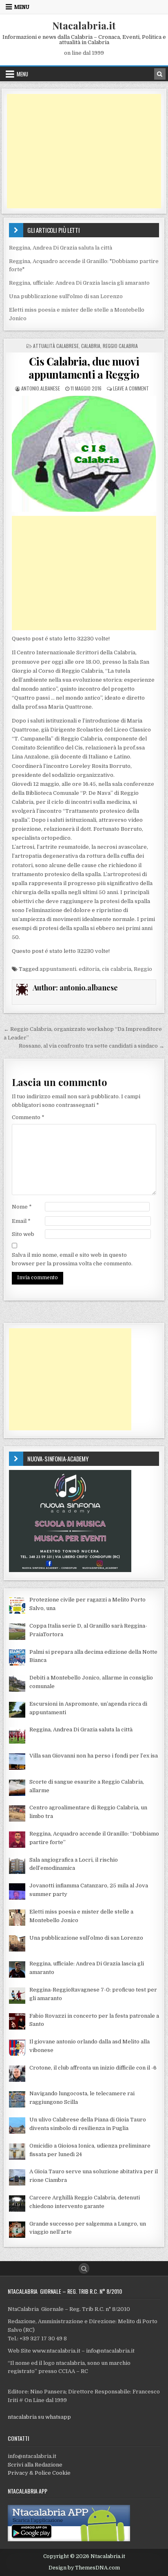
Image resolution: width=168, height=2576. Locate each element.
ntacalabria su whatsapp (39, 2417)
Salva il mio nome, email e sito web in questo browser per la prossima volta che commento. (72, 1259)
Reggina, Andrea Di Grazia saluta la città (61, 248)
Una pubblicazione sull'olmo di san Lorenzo (66, 296)
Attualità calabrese (56, 346)
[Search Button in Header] (160, 74)
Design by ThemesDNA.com (84, 2568)
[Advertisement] (84, 151)
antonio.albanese (41, 388)
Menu (22, 7)
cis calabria (117, 969)
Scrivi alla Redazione (35, 2465)
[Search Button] (84, 2268)
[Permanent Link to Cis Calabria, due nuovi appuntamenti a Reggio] (84, 454)
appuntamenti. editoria (70, 969)
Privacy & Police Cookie (39, 2473)
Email (21, 1221)
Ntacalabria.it (84, 25)
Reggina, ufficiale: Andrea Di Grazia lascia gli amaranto (79, 283)
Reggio (143, 969)
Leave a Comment (131, 388)
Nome (22, 1207)
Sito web (23, 1234)
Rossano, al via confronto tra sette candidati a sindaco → (92, 1046)
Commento (28, 1117)
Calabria (91, 346)
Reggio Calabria (120, 346)
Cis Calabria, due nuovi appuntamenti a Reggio (84, 368)
